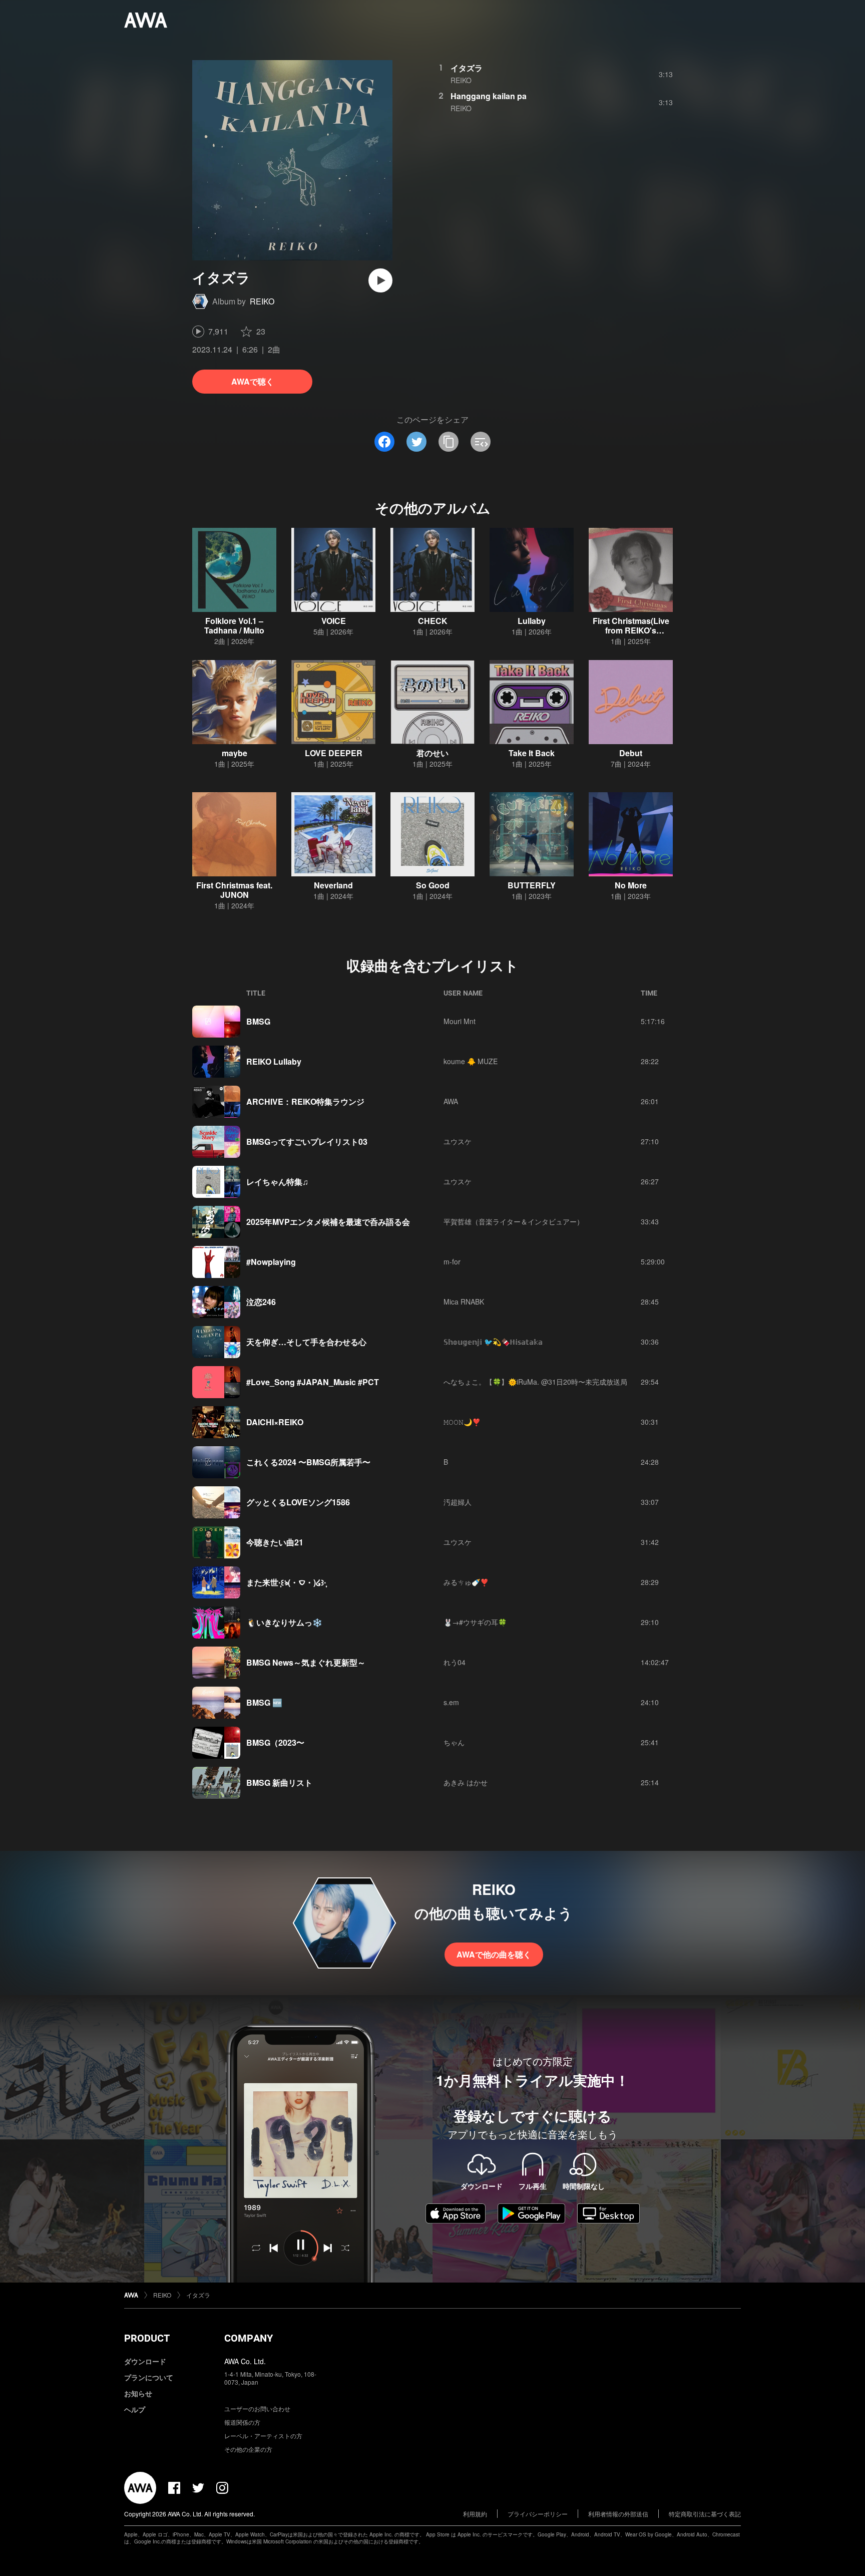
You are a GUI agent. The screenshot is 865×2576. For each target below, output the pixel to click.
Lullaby (532, 621)
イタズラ (467, 68)
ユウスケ (458, 1141)
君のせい (432, 753)
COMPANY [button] (249, 2338)
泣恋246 (261, 1302)
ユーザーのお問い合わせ (257, 2408)
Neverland (333, 885)
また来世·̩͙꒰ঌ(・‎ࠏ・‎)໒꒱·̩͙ (286, 1582)
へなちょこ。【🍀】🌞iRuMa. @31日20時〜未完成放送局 (535, 1382)
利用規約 (475, 2514)
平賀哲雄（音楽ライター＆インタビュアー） (514, 1221)
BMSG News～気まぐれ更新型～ (306, 1662)
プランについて (149, 2377)
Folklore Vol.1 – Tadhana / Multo (234, 625)
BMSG (258, 1021)
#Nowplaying (271, 1262)
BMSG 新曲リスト (279, 1783)
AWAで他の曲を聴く (494, 1954)
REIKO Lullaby (274, 1061)
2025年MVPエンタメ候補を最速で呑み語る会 (328, 1222)
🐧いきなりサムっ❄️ (284, 1622)
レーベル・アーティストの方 (263, 2436)
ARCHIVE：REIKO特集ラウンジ (305, 1101)
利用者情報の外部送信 (618, 2514)
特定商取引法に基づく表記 (705, 2514)
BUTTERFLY (532, 885)
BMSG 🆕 (264, 1702)
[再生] (380, 280)
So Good (433, 885)
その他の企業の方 (248, 2449)
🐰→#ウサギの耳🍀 (475, 1622)
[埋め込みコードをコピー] (481, 442)
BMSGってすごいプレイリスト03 (307, 1142)
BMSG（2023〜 (275, 1742)
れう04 (455, 1662)
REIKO (262, 301)
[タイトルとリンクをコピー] (449, 442)
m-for (452, 1261)
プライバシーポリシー (538, 2514)
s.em (451, 1702)
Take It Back (532, 753)
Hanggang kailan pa (489, 96)
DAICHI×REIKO (275, 1422)
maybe (235, 753)
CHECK (433, 621)
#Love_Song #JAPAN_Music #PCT (313, 1382)
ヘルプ (135, 2409)
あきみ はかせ (466, 1782)
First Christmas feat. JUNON (234, 890)
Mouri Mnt (460, 1021)
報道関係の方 (242, 2422)
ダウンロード (145, 2361)
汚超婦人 (458, 1502)
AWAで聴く (253, 381)
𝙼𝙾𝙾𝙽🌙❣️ (462, 1422)
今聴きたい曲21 (275, 1542)
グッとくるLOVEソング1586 (298, 1502)
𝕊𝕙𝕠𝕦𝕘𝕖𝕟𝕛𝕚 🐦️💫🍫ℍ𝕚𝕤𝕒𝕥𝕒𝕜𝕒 (493, 1342)
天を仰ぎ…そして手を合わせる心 (306, 1342)
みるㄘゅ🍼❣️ (466, 1582)
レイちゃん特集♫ (277, 1182)
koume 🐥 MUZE (471, 1061)
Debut (631, 753)
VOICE (334, 621)
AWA (451, 1101)
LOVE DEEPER (334, 753)
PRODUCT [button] (147, 2338)
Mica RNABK (464, 1302)
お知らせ (138, 2393)
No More (631, 885)
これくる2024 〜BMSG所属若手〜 (308, 1462)
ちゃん (454, 1742)
